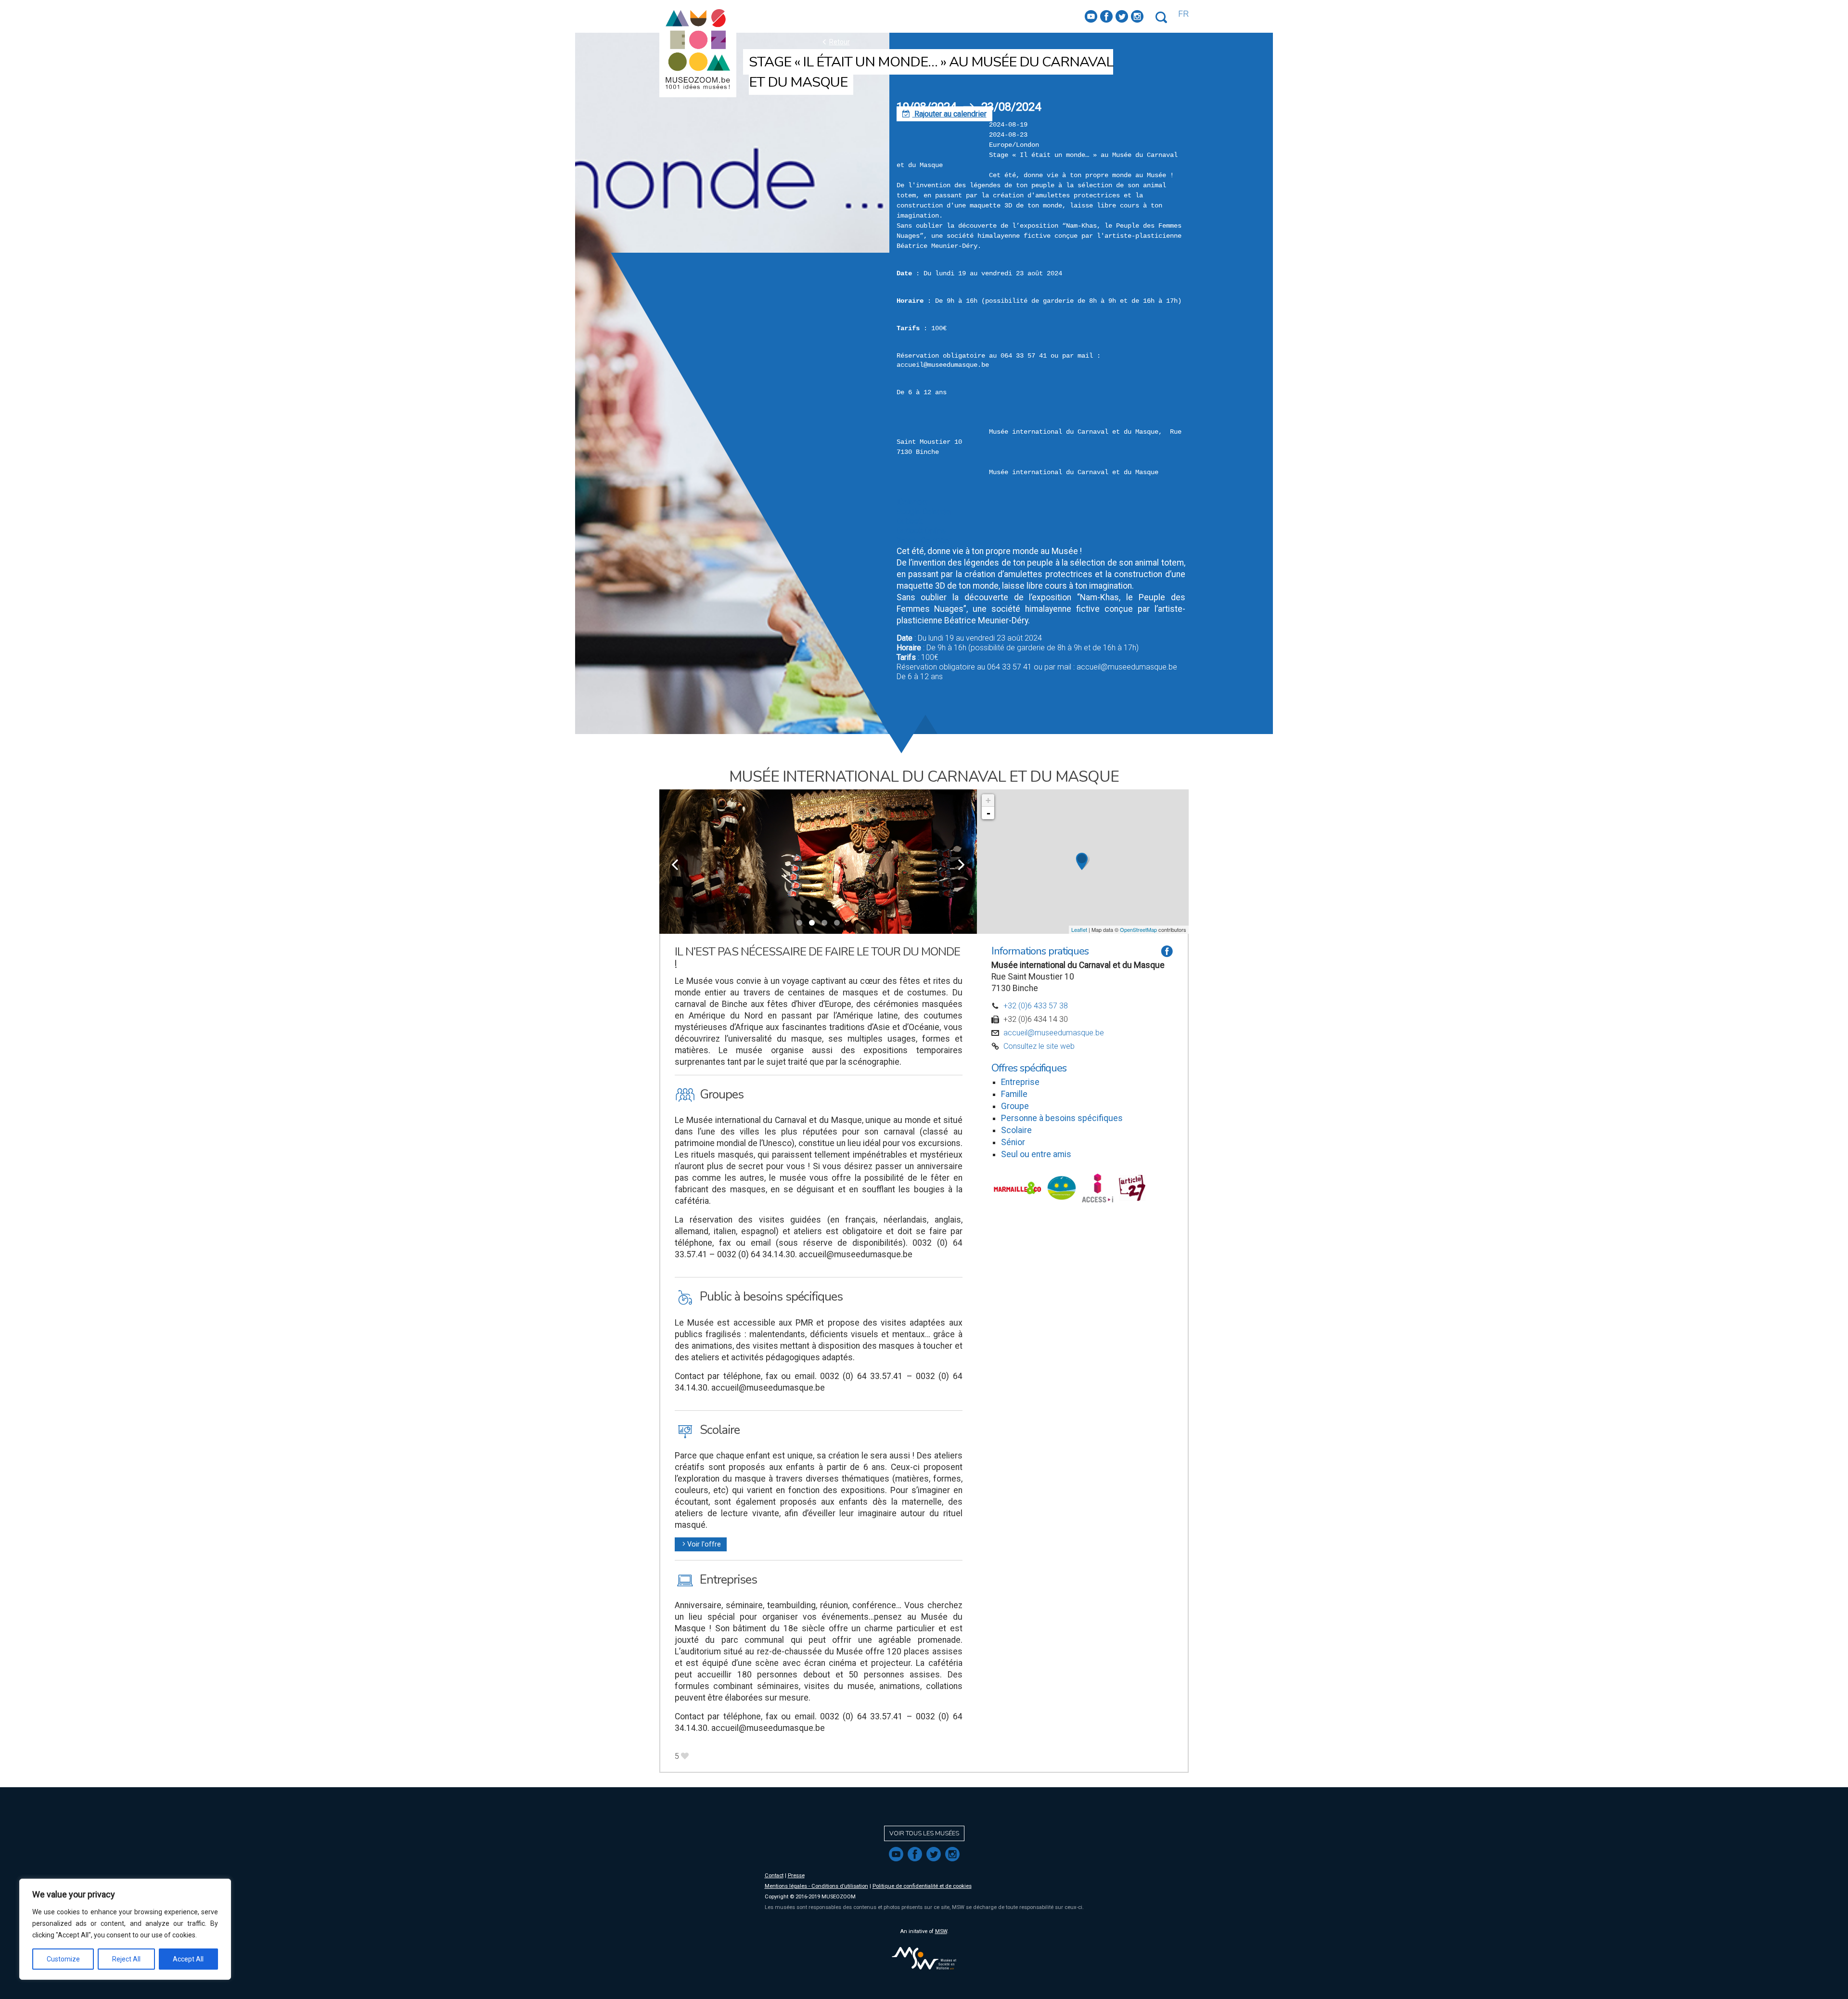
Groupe (1015, 1106)
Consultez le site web (1039, 1046)
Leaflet (1079, 929)
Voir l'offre (701, 1544)
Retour (835, 42)
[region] (125, 1929)
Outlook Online (921, 531)
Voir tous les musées (924, 1833)
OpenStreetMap (1138, 929)
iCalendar (912, 502)
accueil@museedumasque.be (1054, 1033)
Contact (774, 1876)
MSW (941, 1931)
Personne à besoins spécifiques (1062, 1118)
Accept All (188, 1959)
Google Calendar (924, 511)
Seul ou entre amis (1036, 1154)
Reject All (126, 1959)
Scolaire (1016, 1130)
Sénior (1013, 1142)
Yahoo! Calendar (924, 540)
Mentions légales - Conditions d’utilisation (816, 1886)
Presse (796, 1876)
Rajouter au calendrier (944, 114)
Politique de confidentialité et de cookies (922, 1886)
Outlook (910, 521)
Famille (1014, 1094)
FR (1183, 14)
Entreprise (1020, 1082)
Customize (63, 1959)
